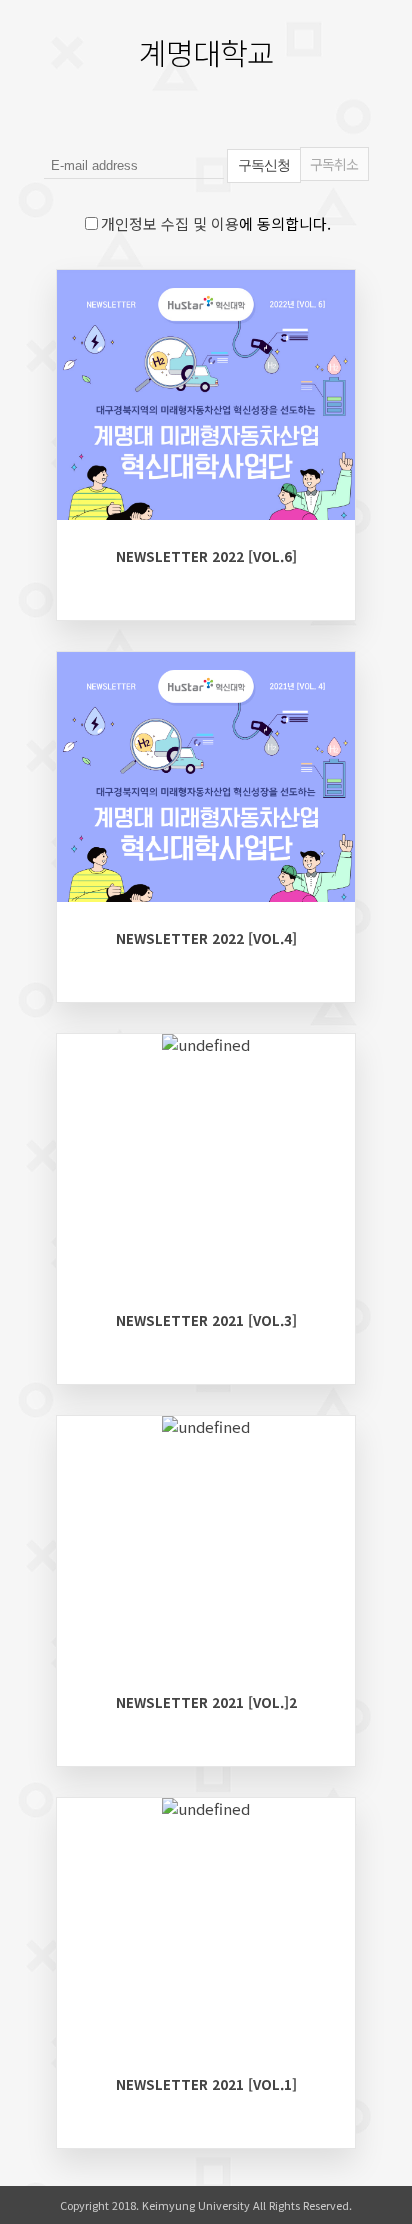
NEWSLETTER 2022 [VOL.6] (206, 556)
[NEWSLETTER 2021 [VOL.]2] (206, 1426)
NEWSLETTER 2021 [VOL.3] (206, 1320)
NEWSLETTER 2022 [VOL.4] (206, 938)
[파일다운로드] (90, 520)
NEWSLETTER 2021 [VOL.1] (206, 2084)
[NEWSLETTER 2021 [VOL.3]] (206, 1044)
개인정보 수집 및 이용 (170, 223)
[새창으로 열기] (141, 520)
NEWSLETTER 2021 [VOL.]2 (206, 1702)
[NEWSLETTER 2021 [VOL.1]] (206, 1808)
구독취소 (334, 164)
